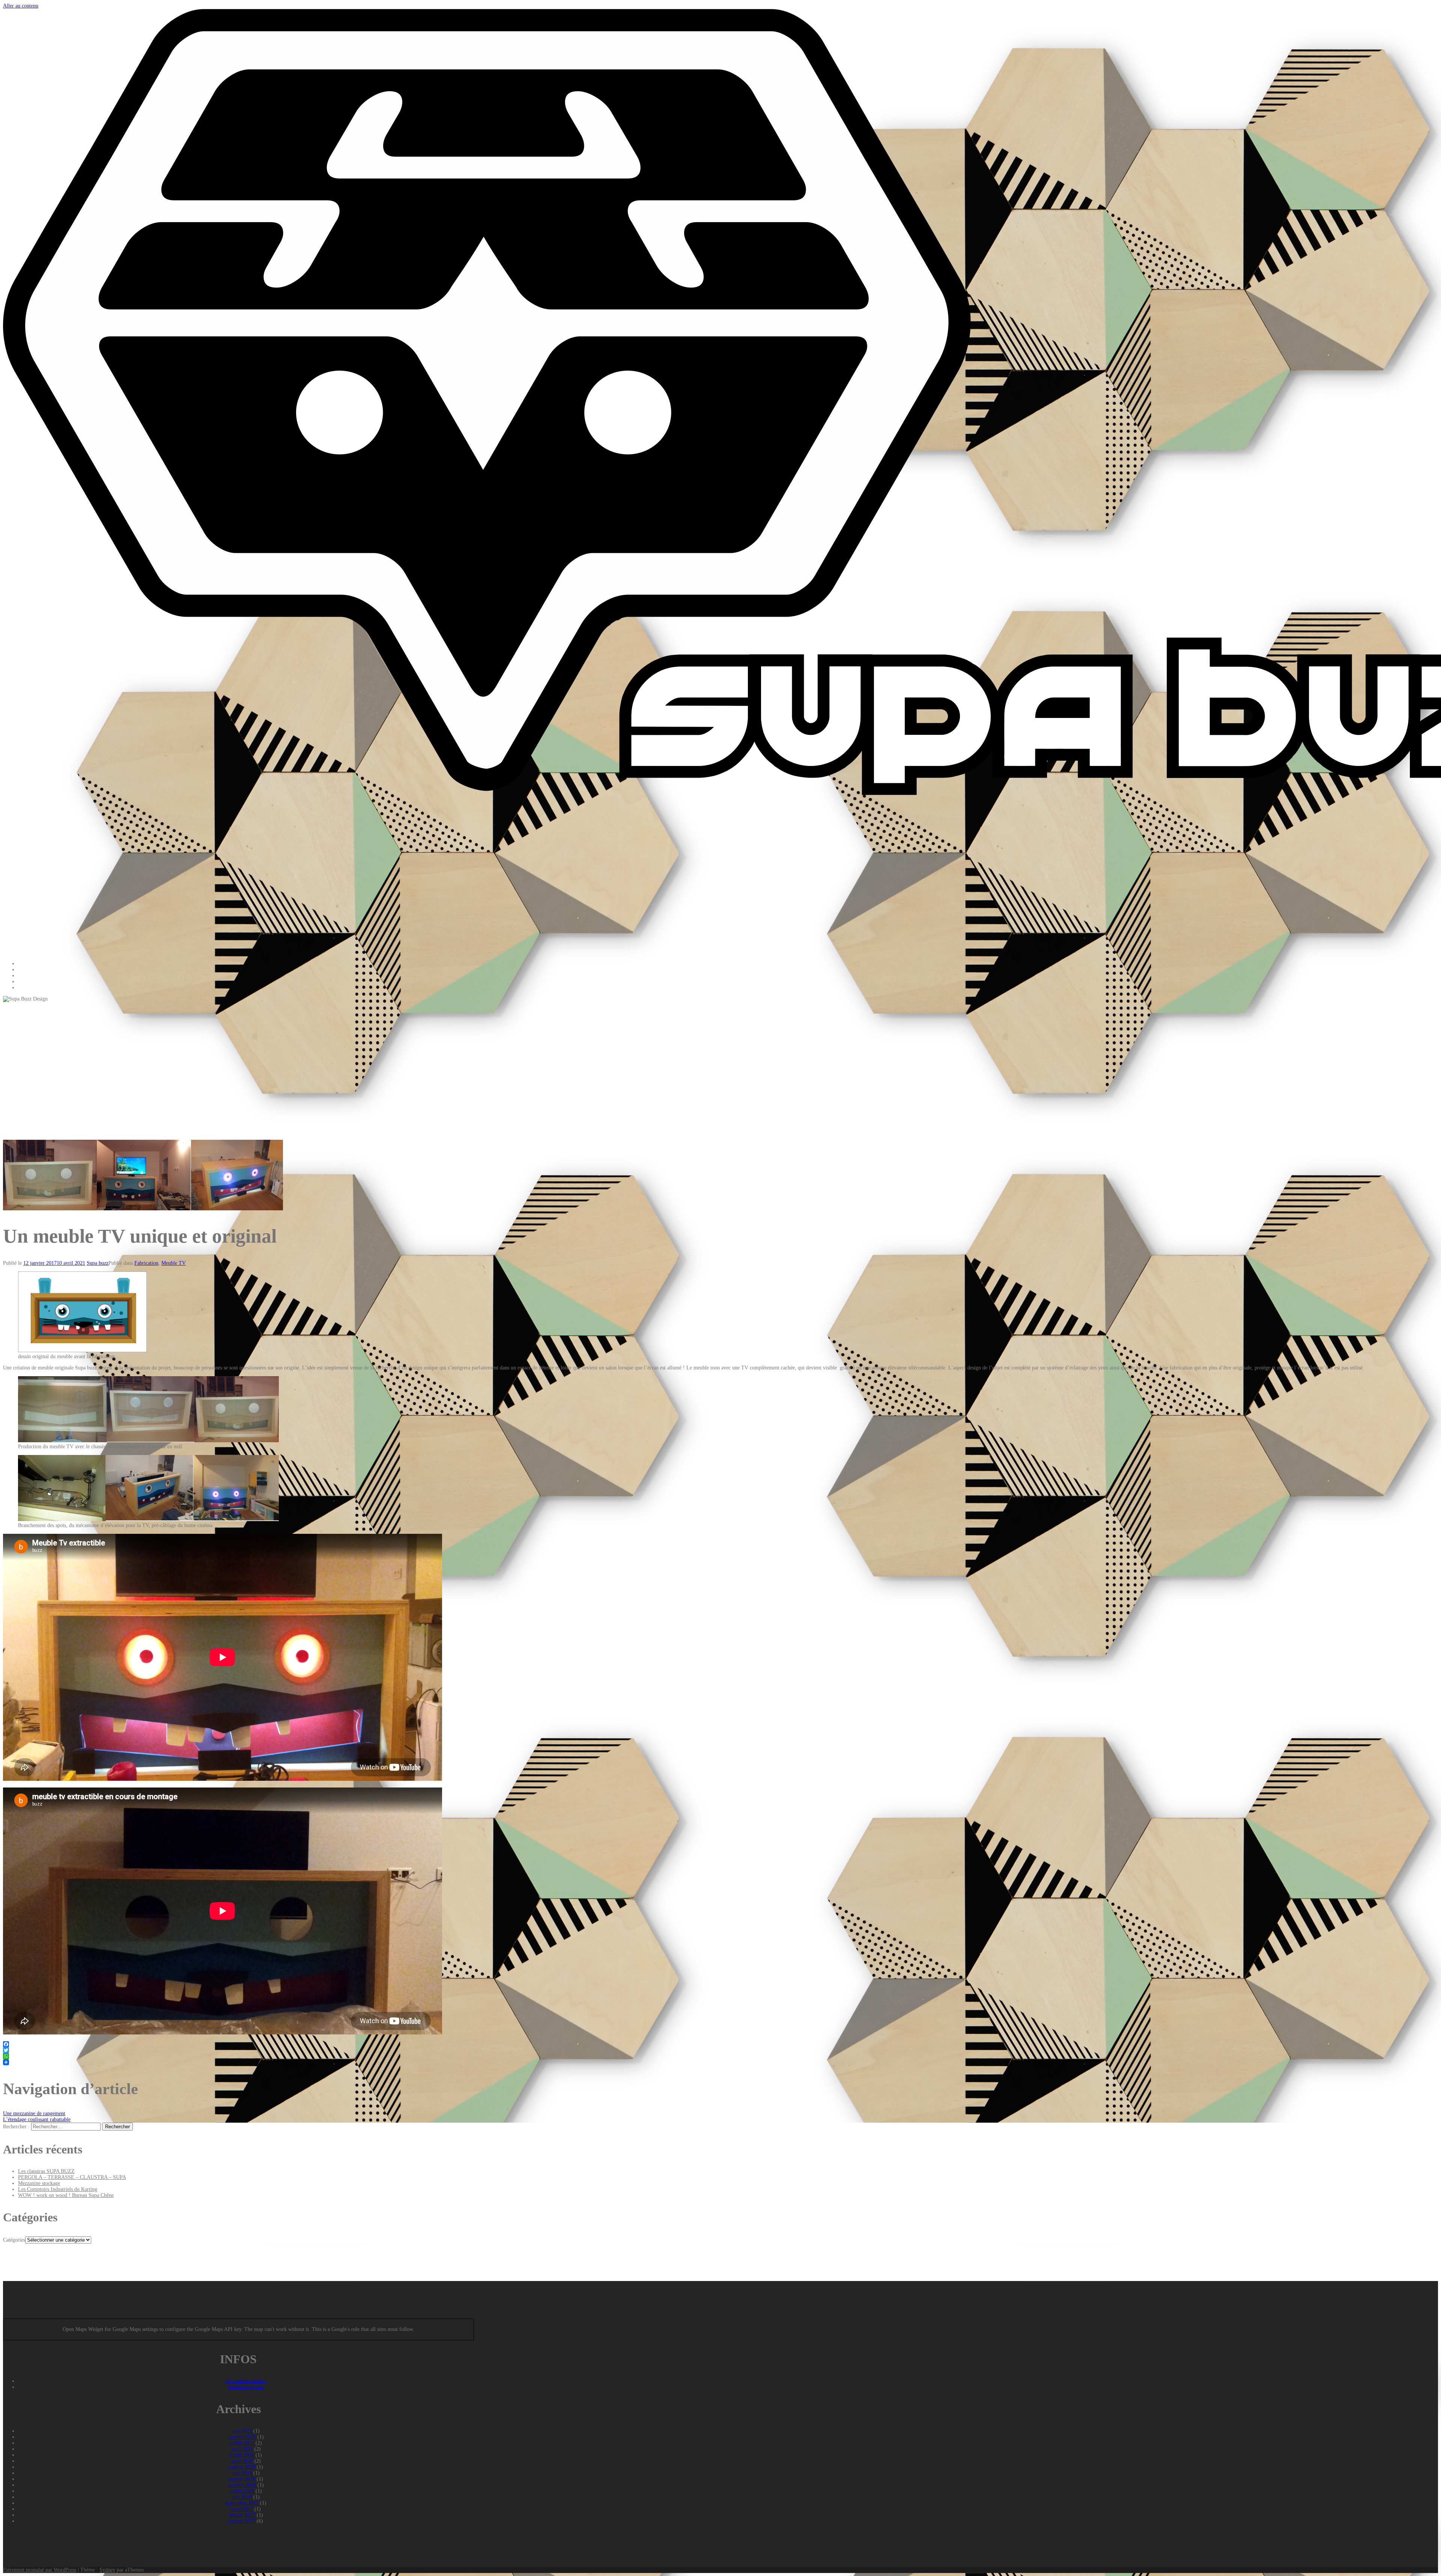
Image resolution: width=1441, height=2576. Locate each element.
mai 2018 (242, 2497)
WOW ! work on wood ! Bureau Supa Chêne (66, 2195)
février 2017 (242, 2515)
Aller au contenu (21, 6)
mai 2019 (242, 2473)
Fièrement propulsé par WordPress (40, 2570)
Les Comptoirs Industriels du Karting (58, 2189)
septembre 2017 (242, 2503)
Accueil (26, 964)
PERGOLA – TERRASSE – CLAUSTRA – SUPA (72, 2177)
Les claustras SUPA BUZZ (46, 2171)
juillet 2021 (242, 2443)
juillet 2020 (242, 2455)
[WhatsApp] (720, 2056)
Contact (26, 988)
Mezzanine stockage (39, 2183)
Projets (25, 976)
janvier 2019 (242, 2479)
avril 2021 (242, 2449)
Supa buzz (98, 1263)
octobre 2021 (242, 2437)
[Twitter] (720, 2050)
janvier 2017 (242, 2521)
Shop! (24, 982)
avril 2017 (242, 2509)
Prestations (29, 970)
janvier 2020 (242, 2467)
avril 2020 (242, 2461)
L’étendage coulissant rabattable (37, 2119)
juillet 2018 (242, 2491)
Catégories (14, 2240)
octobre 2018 (242, 2485)
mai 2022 (242, 2431)
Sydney (107, 2570)
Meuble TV (174, 1263)
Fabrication (146, 1263)
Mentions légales (246, 2387)
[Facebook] (720, 2044)
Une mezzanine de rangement (34, 2113)
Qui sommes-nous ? (246, 2381)
